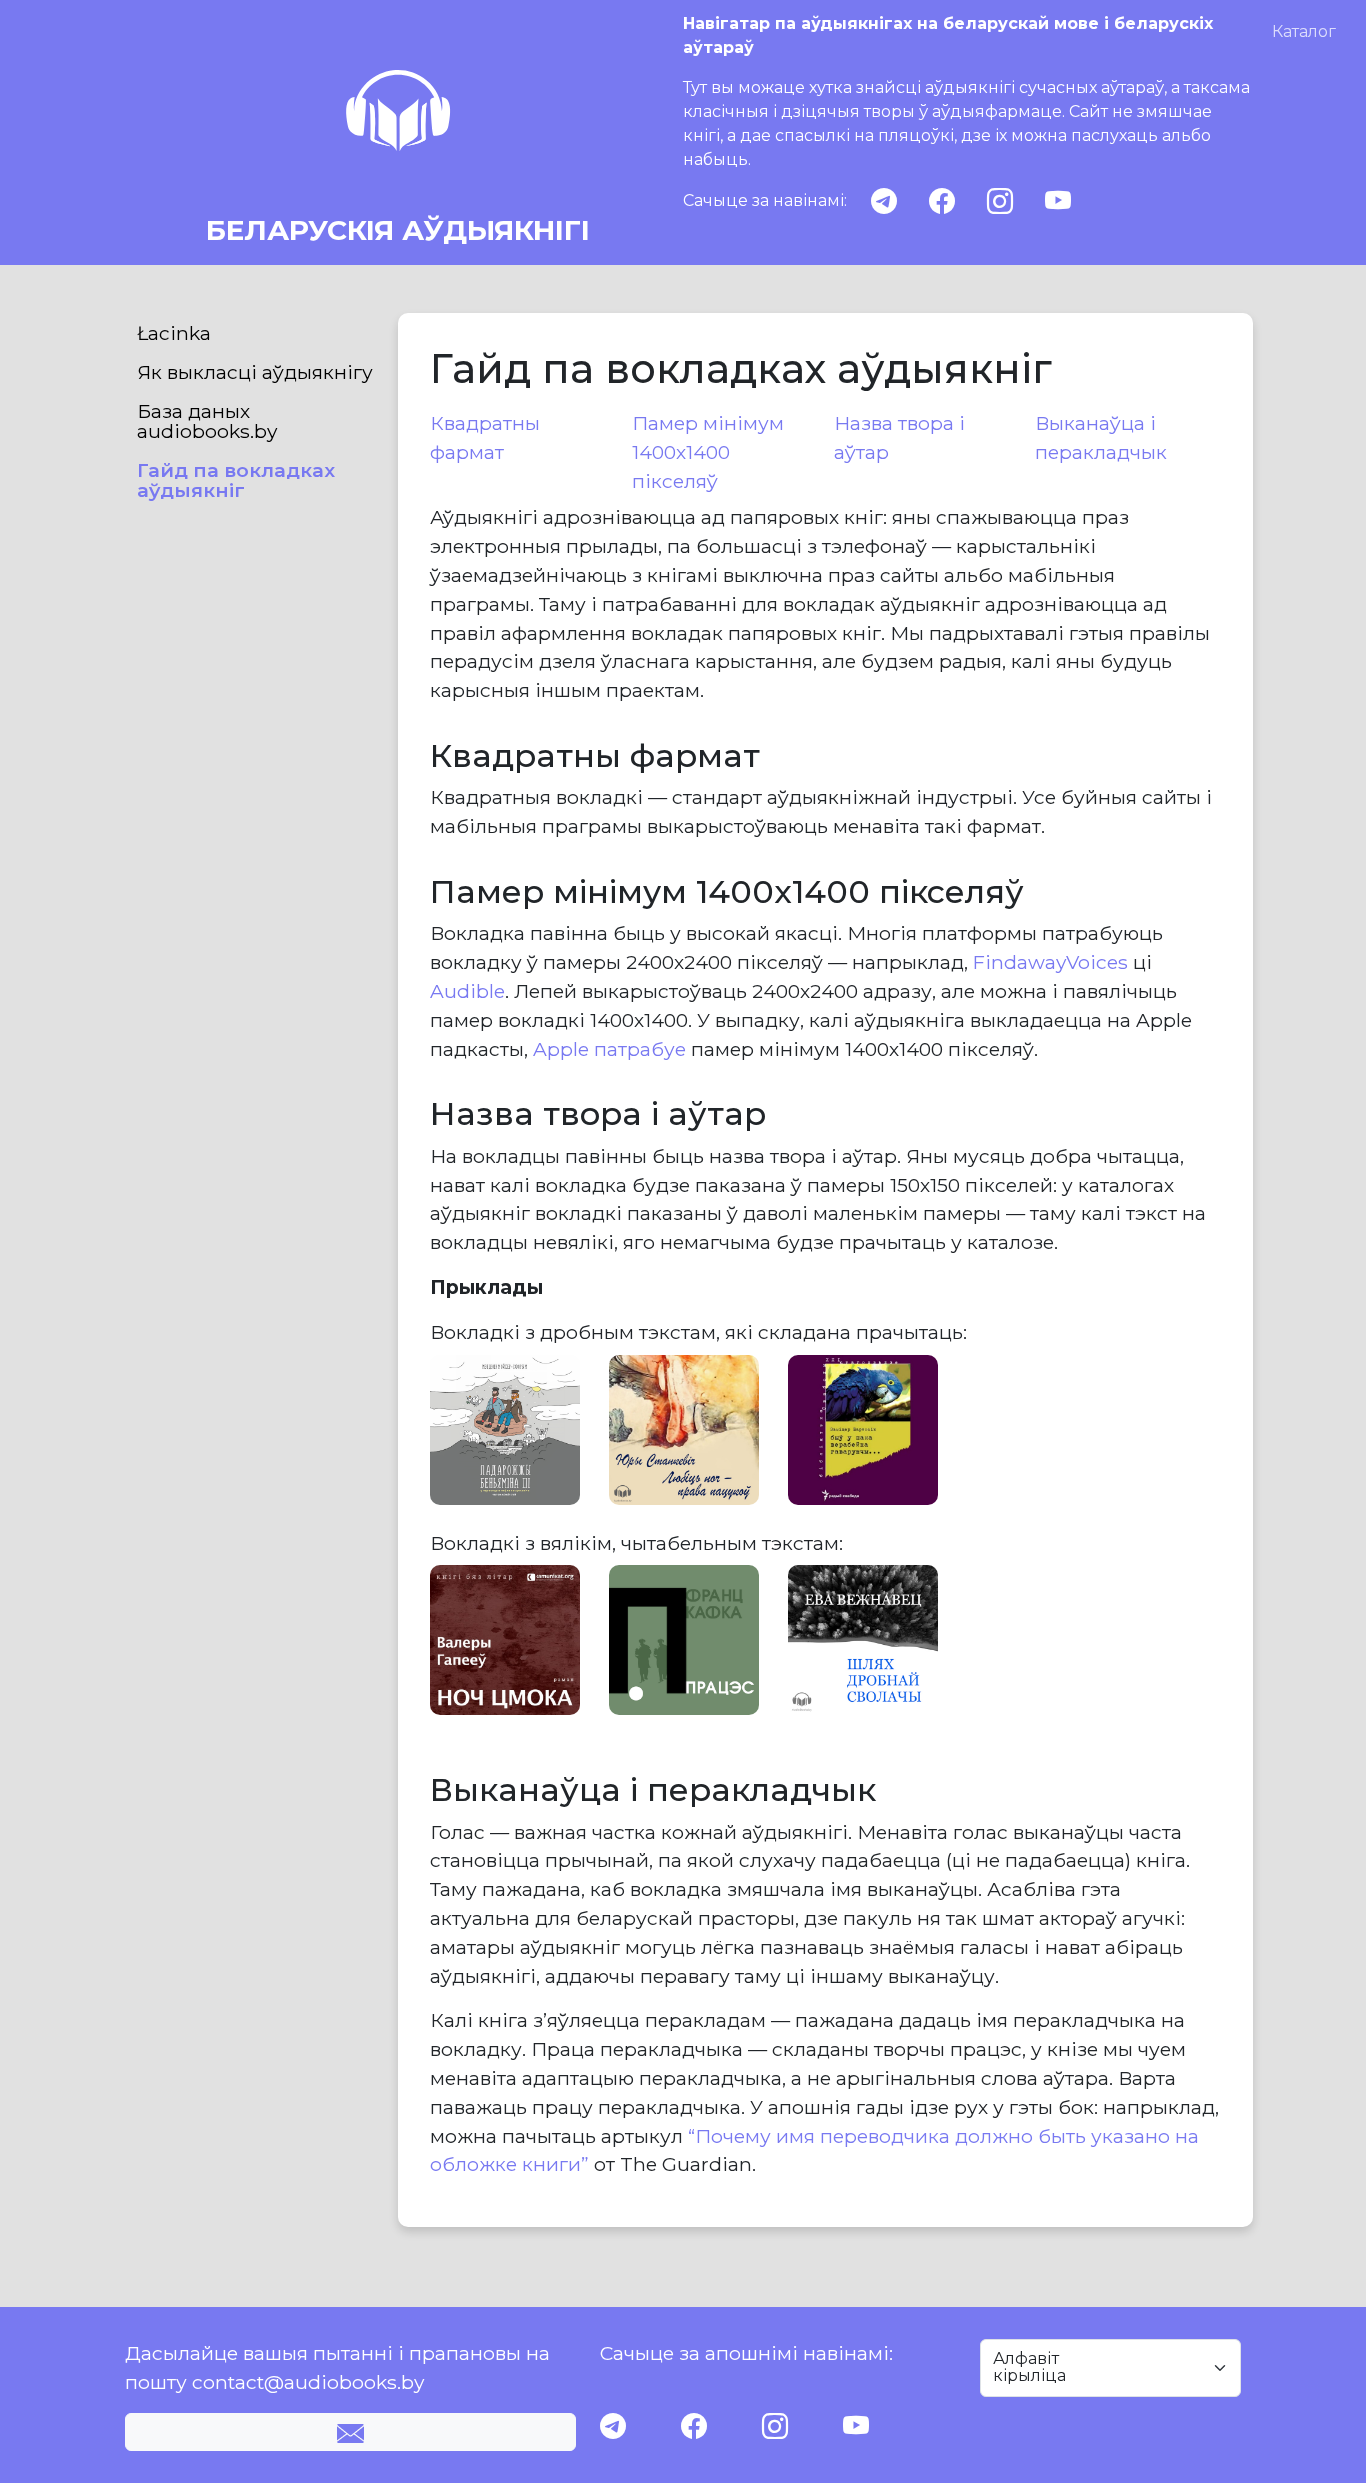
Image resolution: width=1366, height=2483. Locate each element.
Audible (467, 991)
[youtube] (1058, 201)
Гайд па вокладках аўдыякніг (236, 480)
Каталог (1304, 31)
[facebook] (942, 201)
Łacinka (174, 333)
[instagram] (1000, 201)
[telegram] (884, 201)
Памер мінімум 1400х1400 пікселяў (708, 452)
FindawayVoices (1050, 962)
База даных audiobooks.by (207, 421)
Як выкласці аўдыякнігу (255, 372)
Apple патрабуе (609, 1049)
